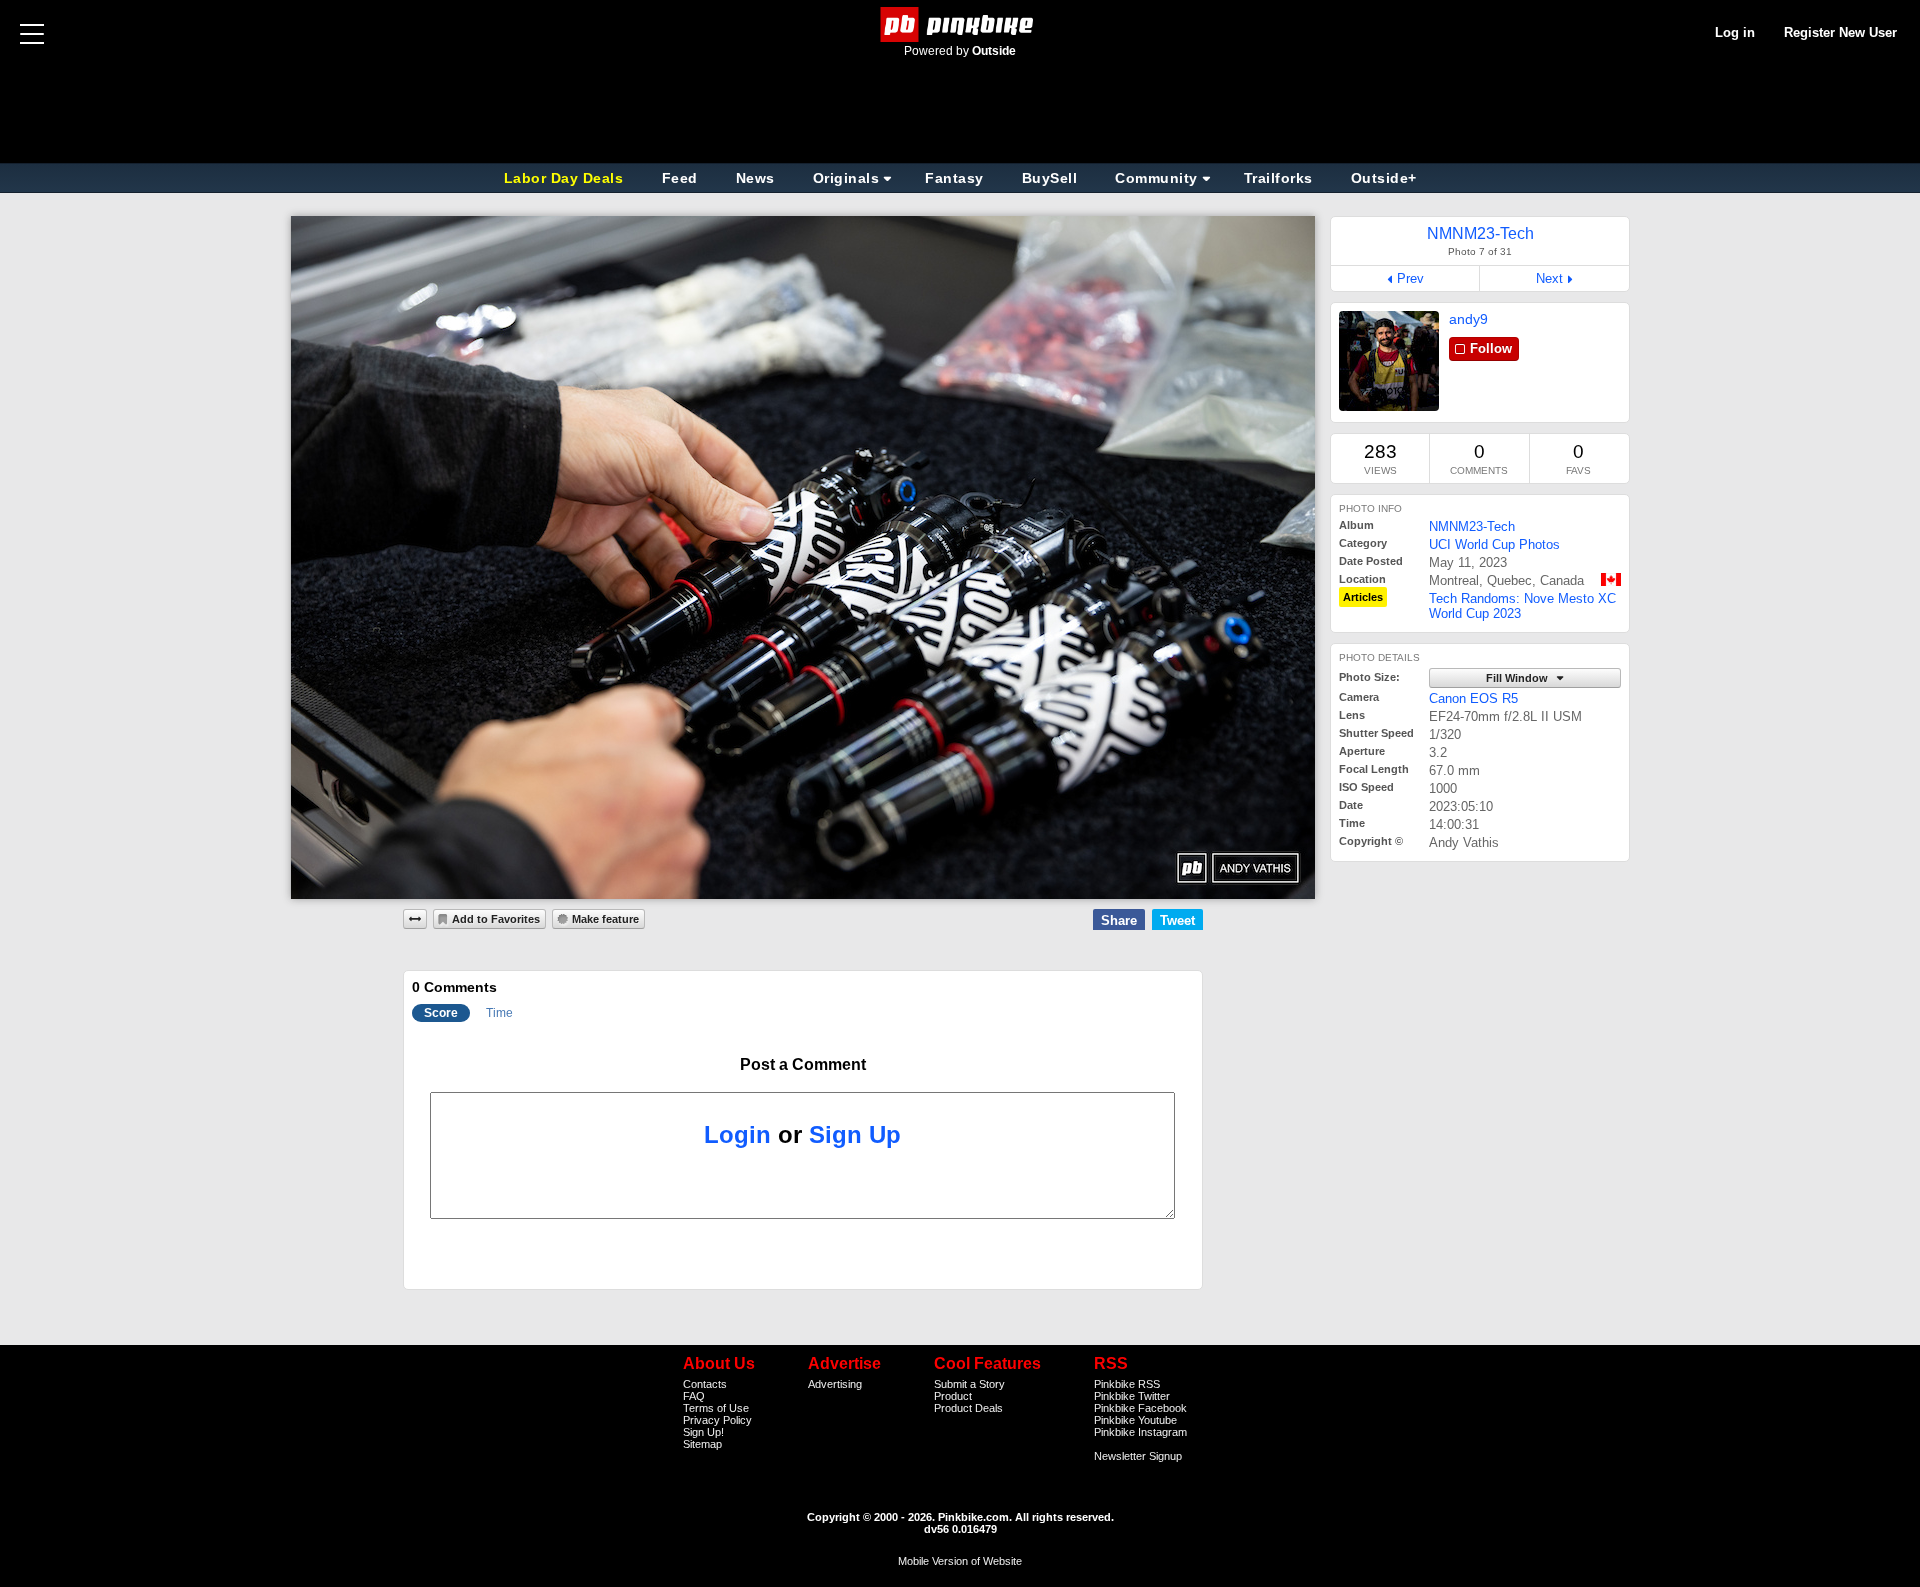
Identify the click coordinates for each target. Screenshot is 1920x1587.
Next (1549, 278)
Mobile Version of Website (960, 1561)
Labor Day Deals (566, 178)
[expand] (415, 919)
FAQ (694, 1396)
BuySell (1050, 178)
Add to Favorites (496, 919)
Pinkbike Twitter (1132, 1396)
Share (1119, 920)
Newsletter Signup (1138, 1456)
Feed (680, 178)
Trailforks (1278, 178)
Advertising (835, 1384)
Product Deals (968, 1408)
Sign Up (855, 1134)
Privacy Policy (717, 1420)
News (755, 178)
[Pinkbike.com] (960, 24)
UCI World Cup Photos (1494, 544)
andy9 (1468, 319)
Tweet (1177, 920)
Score (441, 1013)
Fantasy (954, 178)
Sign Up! (703, 1432)
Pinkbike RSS (1127, 1384)
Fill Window (1518, 678)
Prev (1410, 278)
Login (737, 1134)
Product (953, 1396)
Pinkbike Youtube (1135, 1420)
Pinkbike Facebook (1140, 1408)
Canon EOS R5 (1473, 698)
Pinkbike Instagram (1140, 1432)
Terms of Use (716, 1408)
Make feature (605, 919)
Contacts (705, 1384)
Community (1156, 178)
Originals (846, 178)
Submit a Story (969, 1384)
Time (499, 1013)
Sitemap (702, 1444)
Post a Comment (803, 1064)
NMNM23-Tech (1472, 526)
